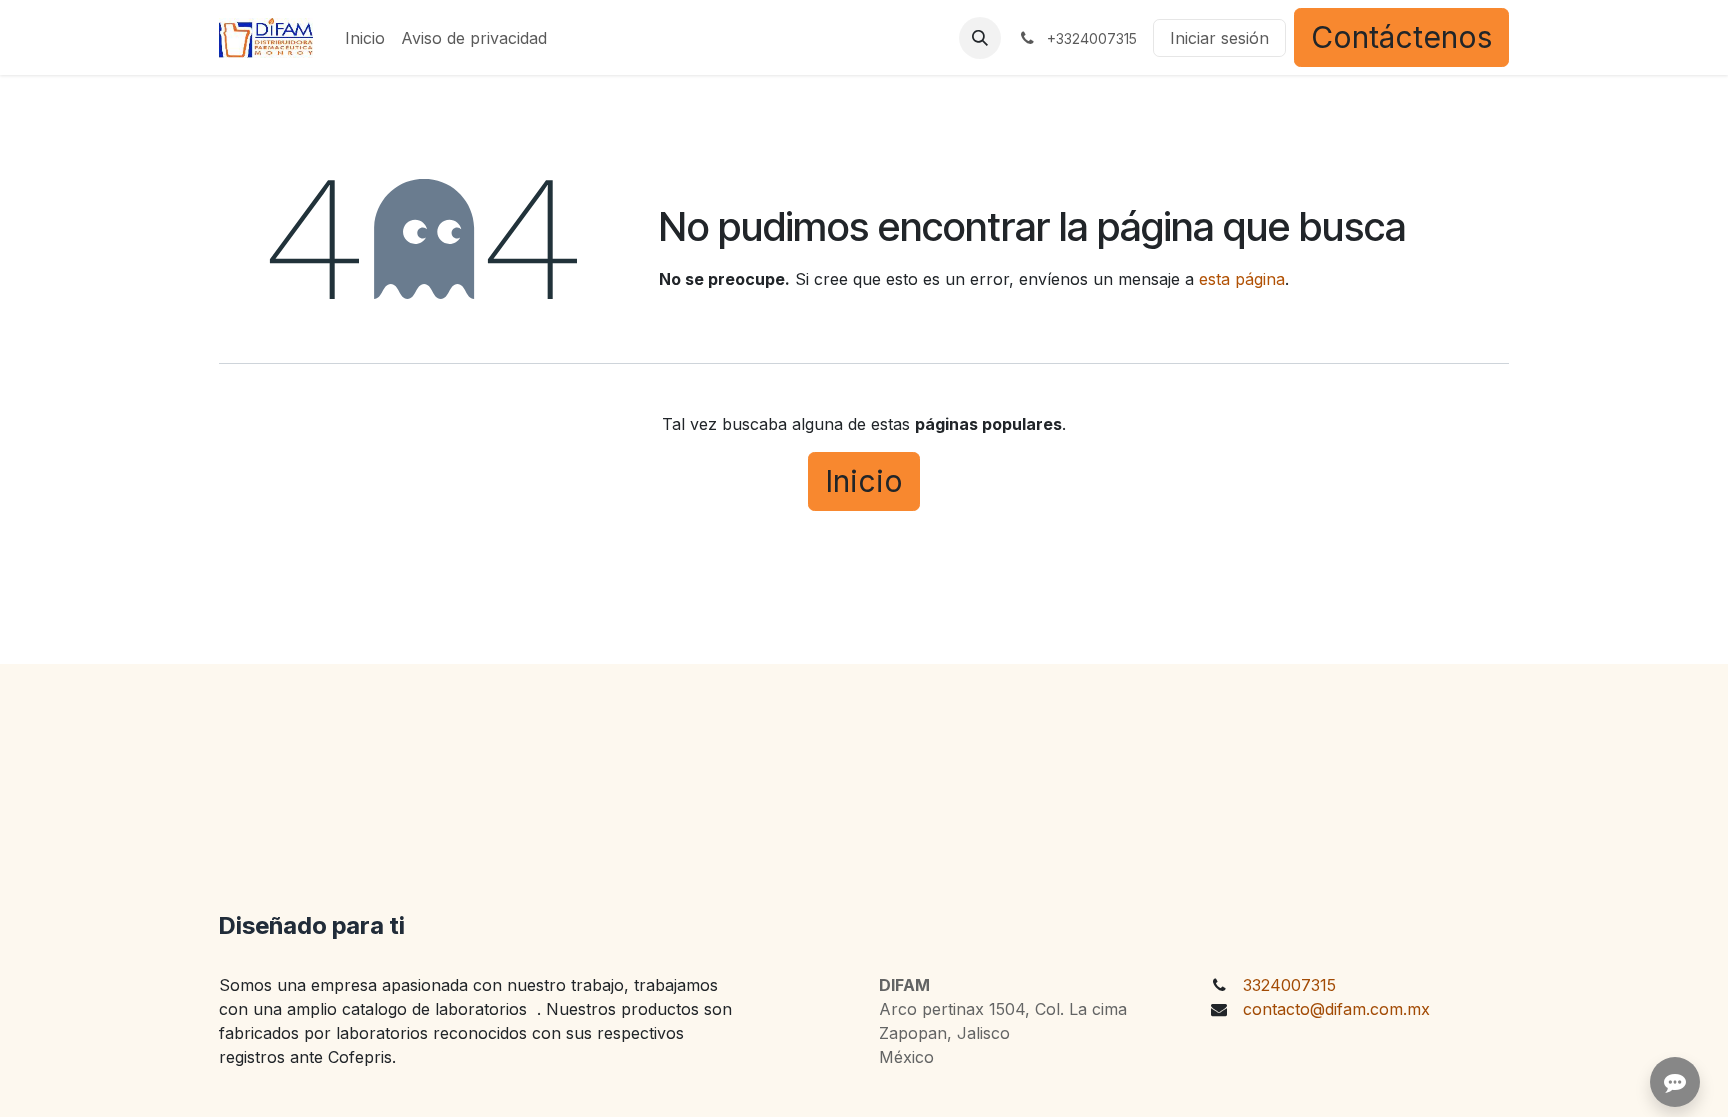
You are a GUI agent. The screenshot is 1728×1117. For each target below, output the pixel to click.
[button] (980, 38)
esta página (1242, 279)
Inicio (864, 481)
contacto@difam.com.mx (1336, 1009)
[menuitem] (365, 38)
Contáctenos (1401, 37)
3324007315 (1289, 985)
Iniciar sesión (1219, 38)
